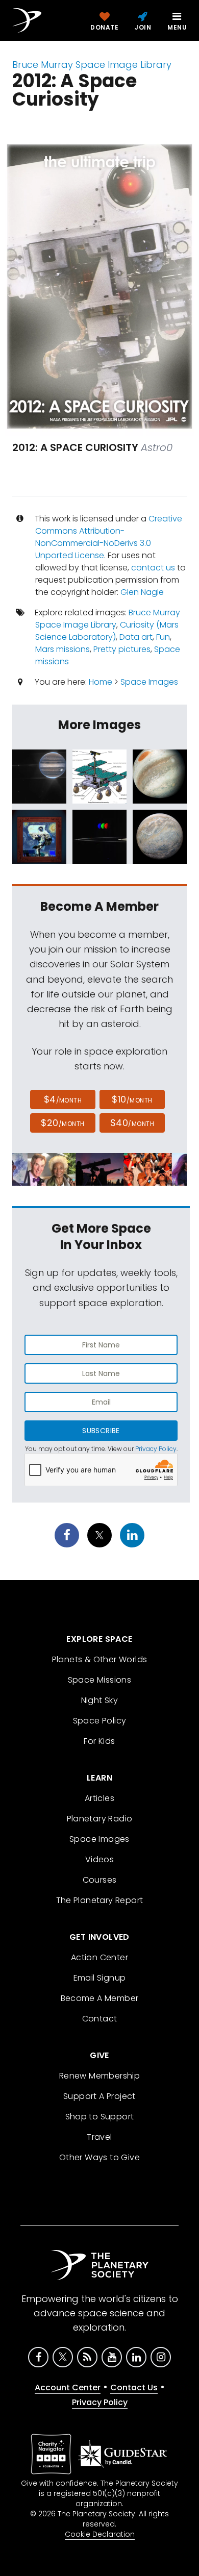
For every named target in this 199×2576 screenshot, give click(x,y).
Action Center (99, 1957)
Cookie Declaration (100, 2534)
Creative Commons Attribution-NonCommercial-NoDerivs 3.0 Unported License (109, 537)
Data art (136, 637)
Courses (100, 1880)
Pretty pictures (122, 649)
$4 (63, 1099)
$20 (63, 1123)
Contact (100, 2019)
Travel (99, 2137)
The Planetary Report (100, 1900)
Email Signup (100, 1978)
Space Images (149, 682)
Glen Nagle (142, 592)
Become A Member (100, 1998)
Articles (99, 1798)
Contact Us (134, 2387)
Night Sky (100, 1700)
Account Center (68, 2387)
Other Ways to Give (99, 2157)
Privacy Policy (156, 1449)
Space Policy (100, 1721)
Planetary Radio (100, 1819)
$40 (132, 1123)
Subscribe (101, 1431)
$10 (132, 1099)
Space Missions (100, 1680)
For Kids (99, 1741)
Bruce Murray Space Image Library (92, 65)
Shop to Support (100, 2117)
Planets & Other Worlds (100, 1659)
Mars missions (63, 649)
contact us (153, 568)
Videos (99, 1859)
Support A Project (99, 2096)
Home (101, 682)
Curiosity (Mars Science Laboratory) (107, 631)
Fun (163, 637)
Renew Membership (99, 2076)
